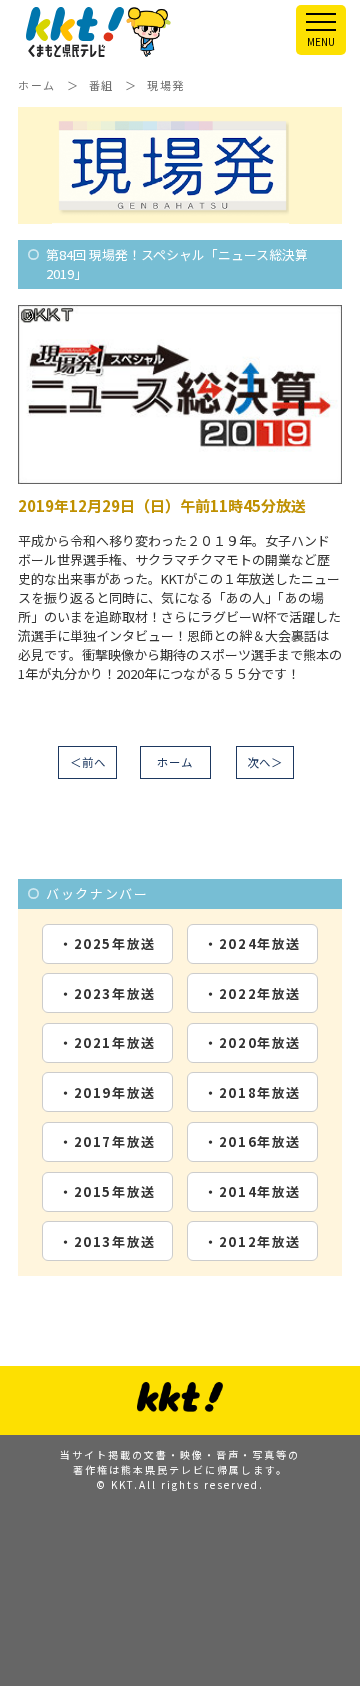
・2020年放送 (252, 1042)
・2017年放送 (107, 1141)
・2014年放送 (252, 1191)
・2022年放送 (252, 993)
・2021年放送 (107, 1042)
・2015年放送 (107, 1191)
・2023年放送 (107, 993)
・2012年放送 (252, 1241)
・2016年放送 (252, 1141)
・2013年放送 (107, 1241)
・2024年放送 (252, 943)
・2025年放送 (107, 943)
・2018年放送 (252, 1092)
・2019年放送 (107, 1092)
